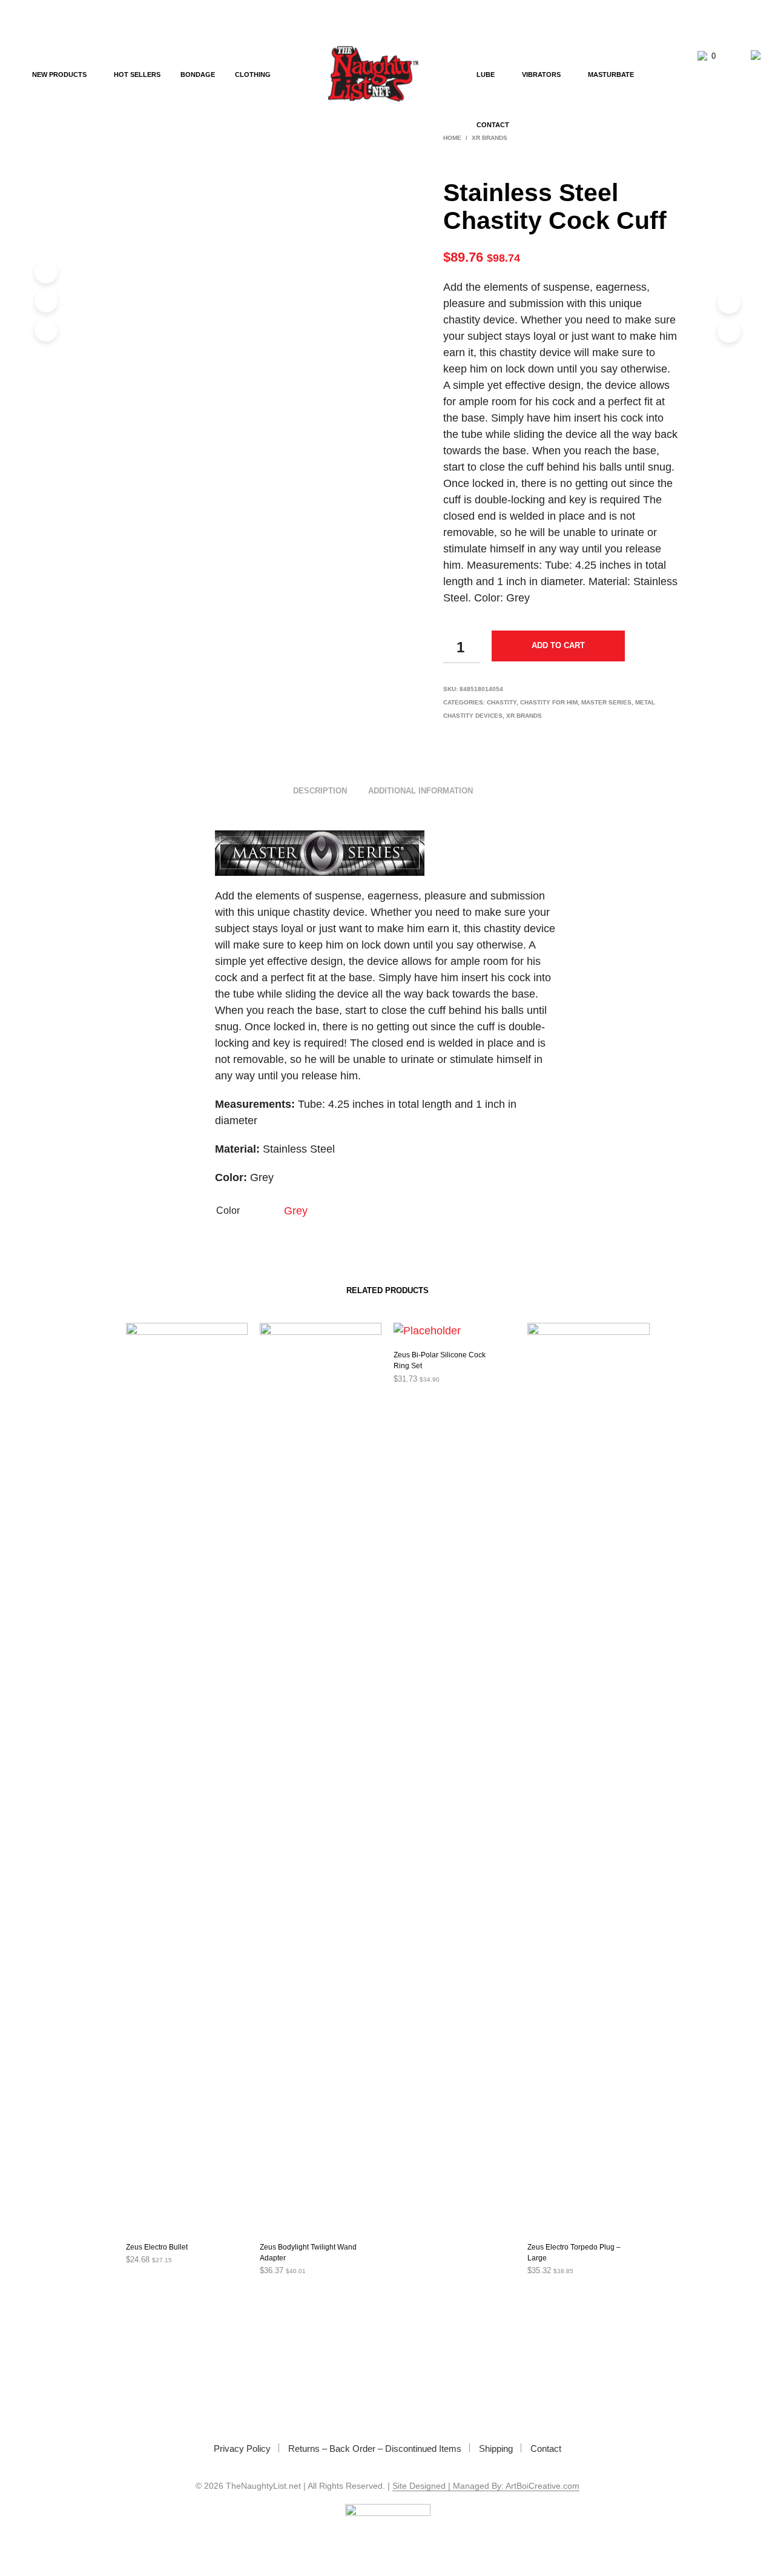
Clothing (253, 74)
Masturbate (611, 74)
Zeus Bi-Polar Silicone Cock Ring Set (440, 1360)
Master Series (606, 702)
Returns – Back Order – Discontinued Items (375, 2449)
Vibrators (541, 74)
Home (452, 138)
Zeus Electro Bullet (157, 2247)
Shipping (496, 2449)
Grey (296, 1211)
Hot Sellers (137, 74)
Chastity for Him (549, 702)
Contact (493, 125)
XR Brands (524, 716)
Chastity (502, 702)
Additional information (420, 791)
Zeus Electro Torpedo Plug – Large (574, 2253)
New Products (59, 74)
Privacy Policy (242, 2449)
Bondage (198, 74)
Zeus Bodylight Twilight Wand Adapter (308, 2253)
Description (320, 791)
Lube (486, 74)
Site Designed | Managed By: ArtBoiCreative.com (486, 2486)
